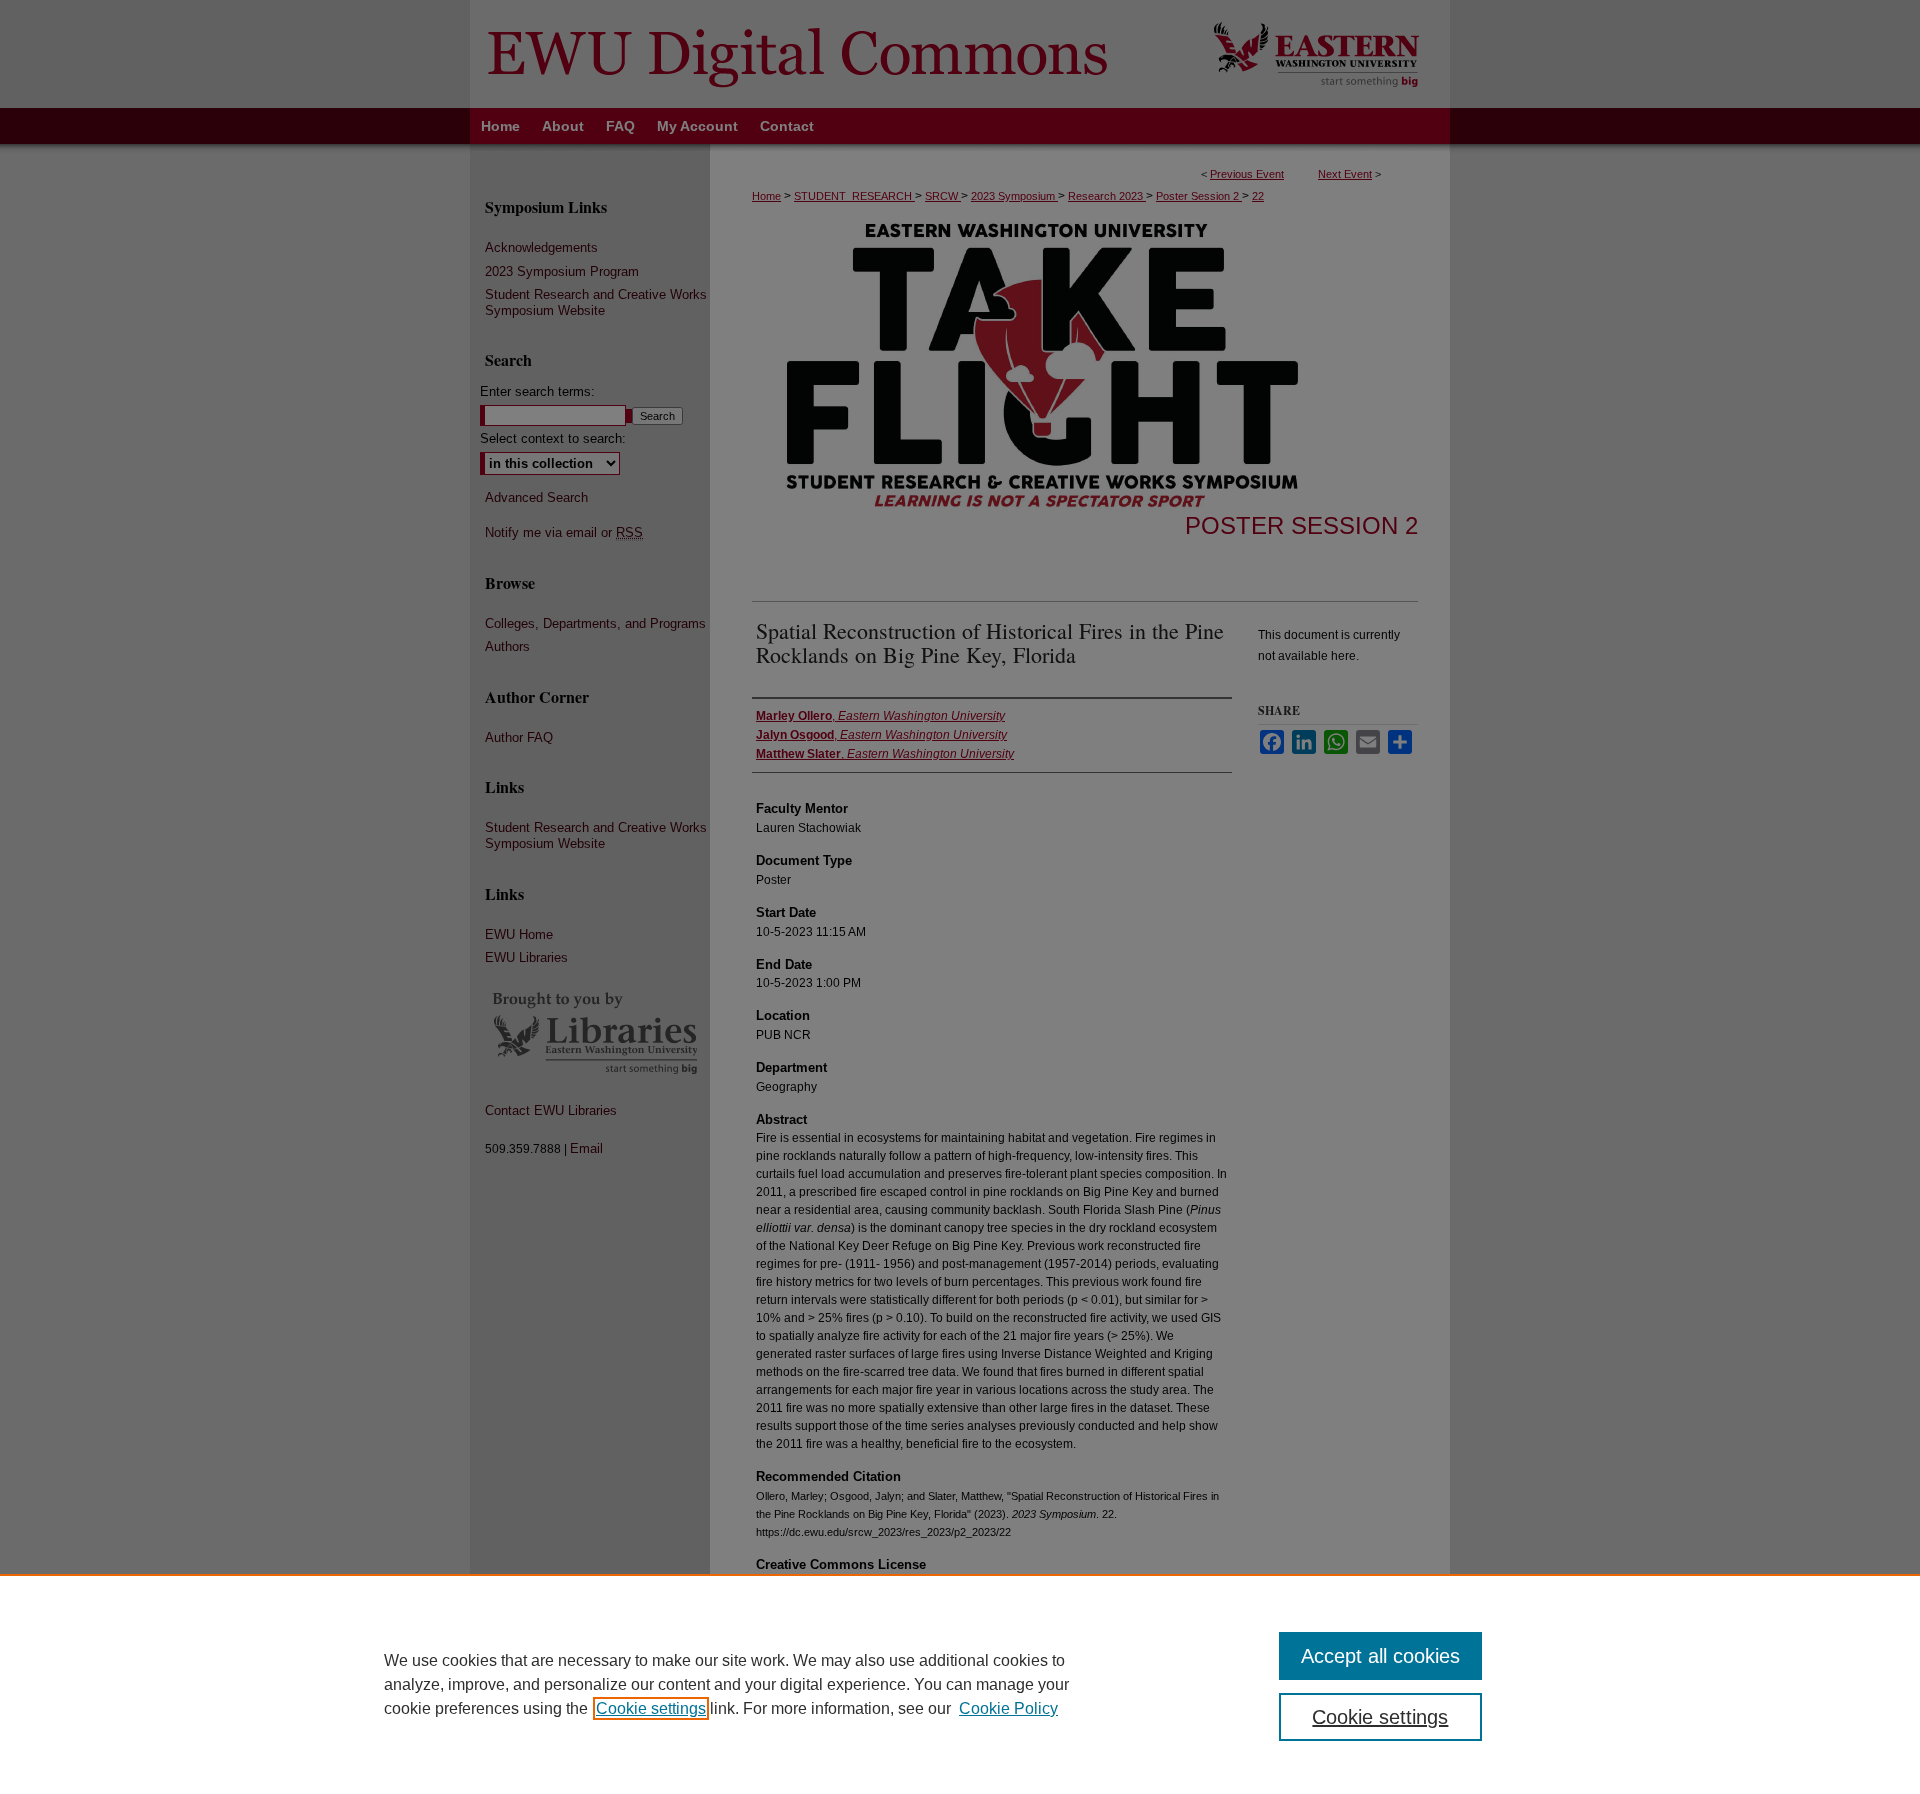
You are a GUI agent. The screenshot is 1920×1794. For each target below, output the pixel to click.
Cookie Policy (1008, 1708)
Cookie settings (651, 1708)
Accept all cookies (1380, 1656)
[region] (960, 1684)
